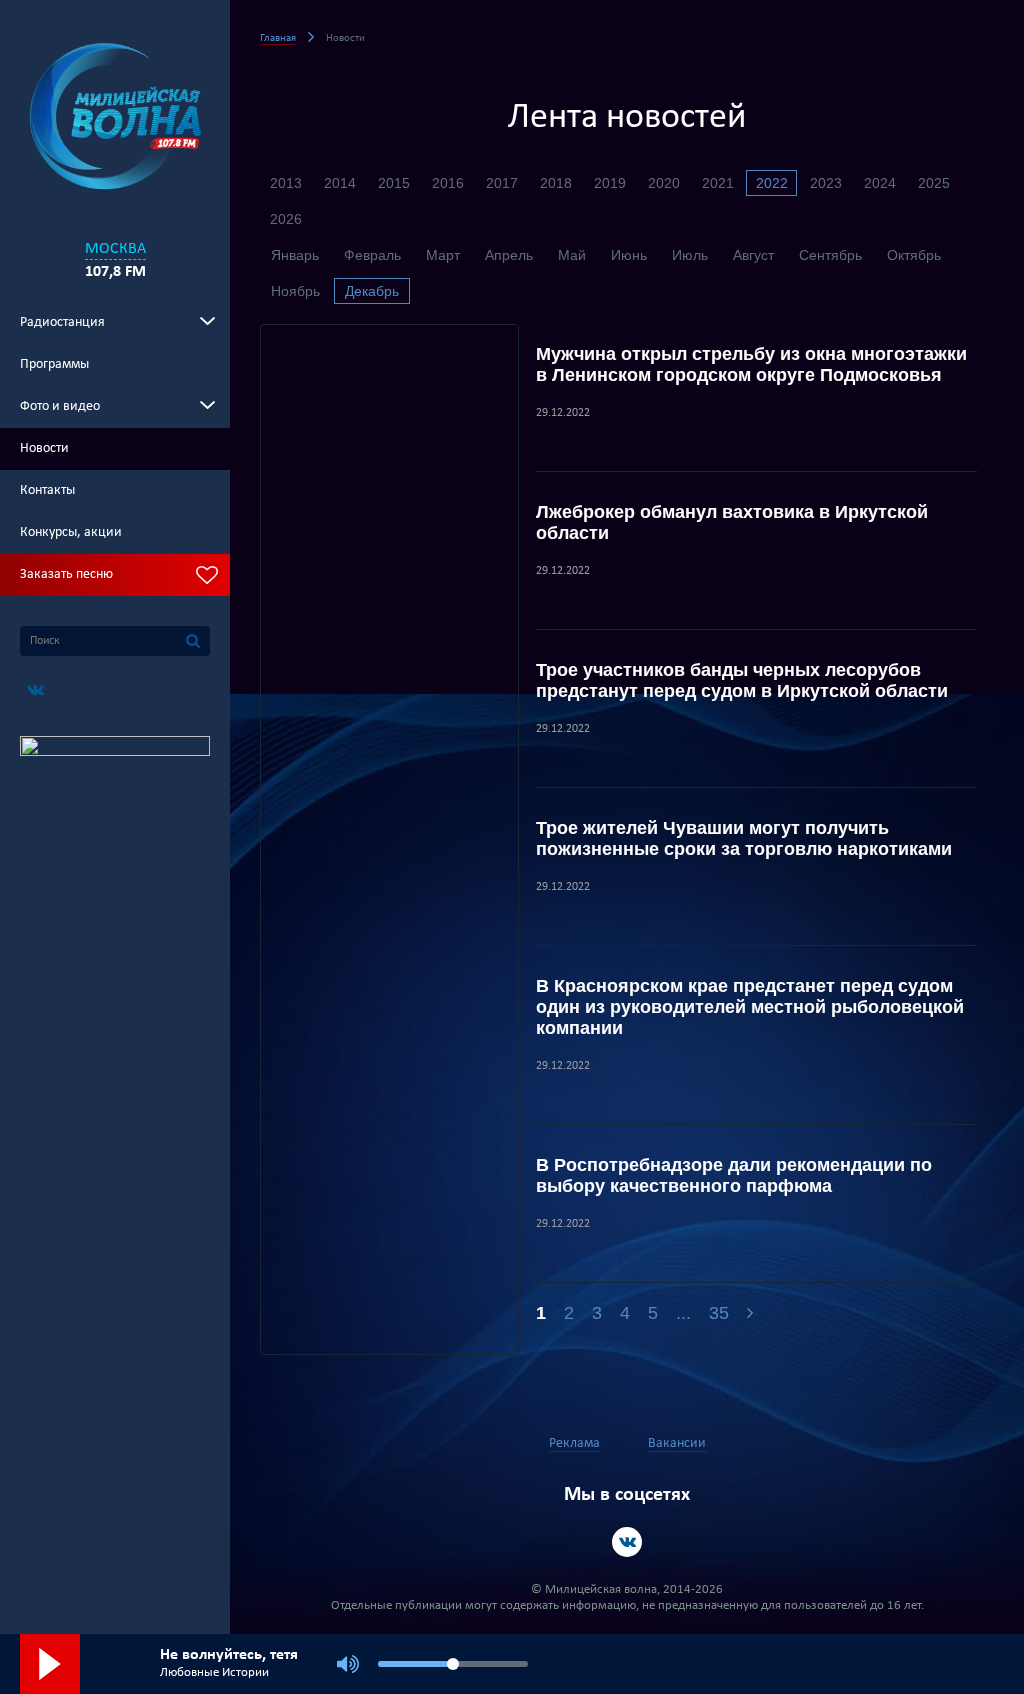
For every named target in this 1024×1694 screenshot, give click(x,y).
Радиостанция (62, 322)
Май (572, 255)
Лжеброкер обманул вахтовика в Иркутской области (732, 522)
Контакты (47, 490)
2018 (556, 183)
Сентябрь (830, 255)
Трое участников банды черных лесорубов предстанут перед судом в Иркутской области (742, 680)
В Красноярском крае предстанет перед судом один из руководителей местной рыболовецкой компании (750, 1007)
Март (443, 255)
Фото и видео (60, 406)
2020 (664, 183)
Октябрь (914, 255)
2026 (286, 219)
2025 (934, 183)
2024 (880, 183)
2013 (286, 183)
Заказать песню (66, 574)
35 (719, 1313)
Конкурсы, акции (71, 532)
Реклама (574, 1443)
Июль (690, 255)
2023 (826, 183)
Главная (278, 38)
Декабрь (372, 291)
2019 (610, 183)
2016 (448, 183)
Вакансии (677, 1443)
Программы (54, 364)
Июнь (629, 255)
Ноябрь (295, 291)
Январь (295, 255)
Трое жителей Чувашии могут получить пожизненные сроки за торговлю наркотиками (744, 838)
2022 (772, 183)
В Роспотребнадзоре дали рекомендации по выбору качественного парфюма (734, 1175)
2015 (394, 183)
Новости (44, 448)
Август (753, 255)
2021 (718, 183)
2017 (502, 183)
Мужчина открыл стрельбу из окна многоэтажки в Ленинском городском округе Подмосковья (751, 364)
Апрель (509, 255)
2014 (340, 183)
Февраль (372, 255)
